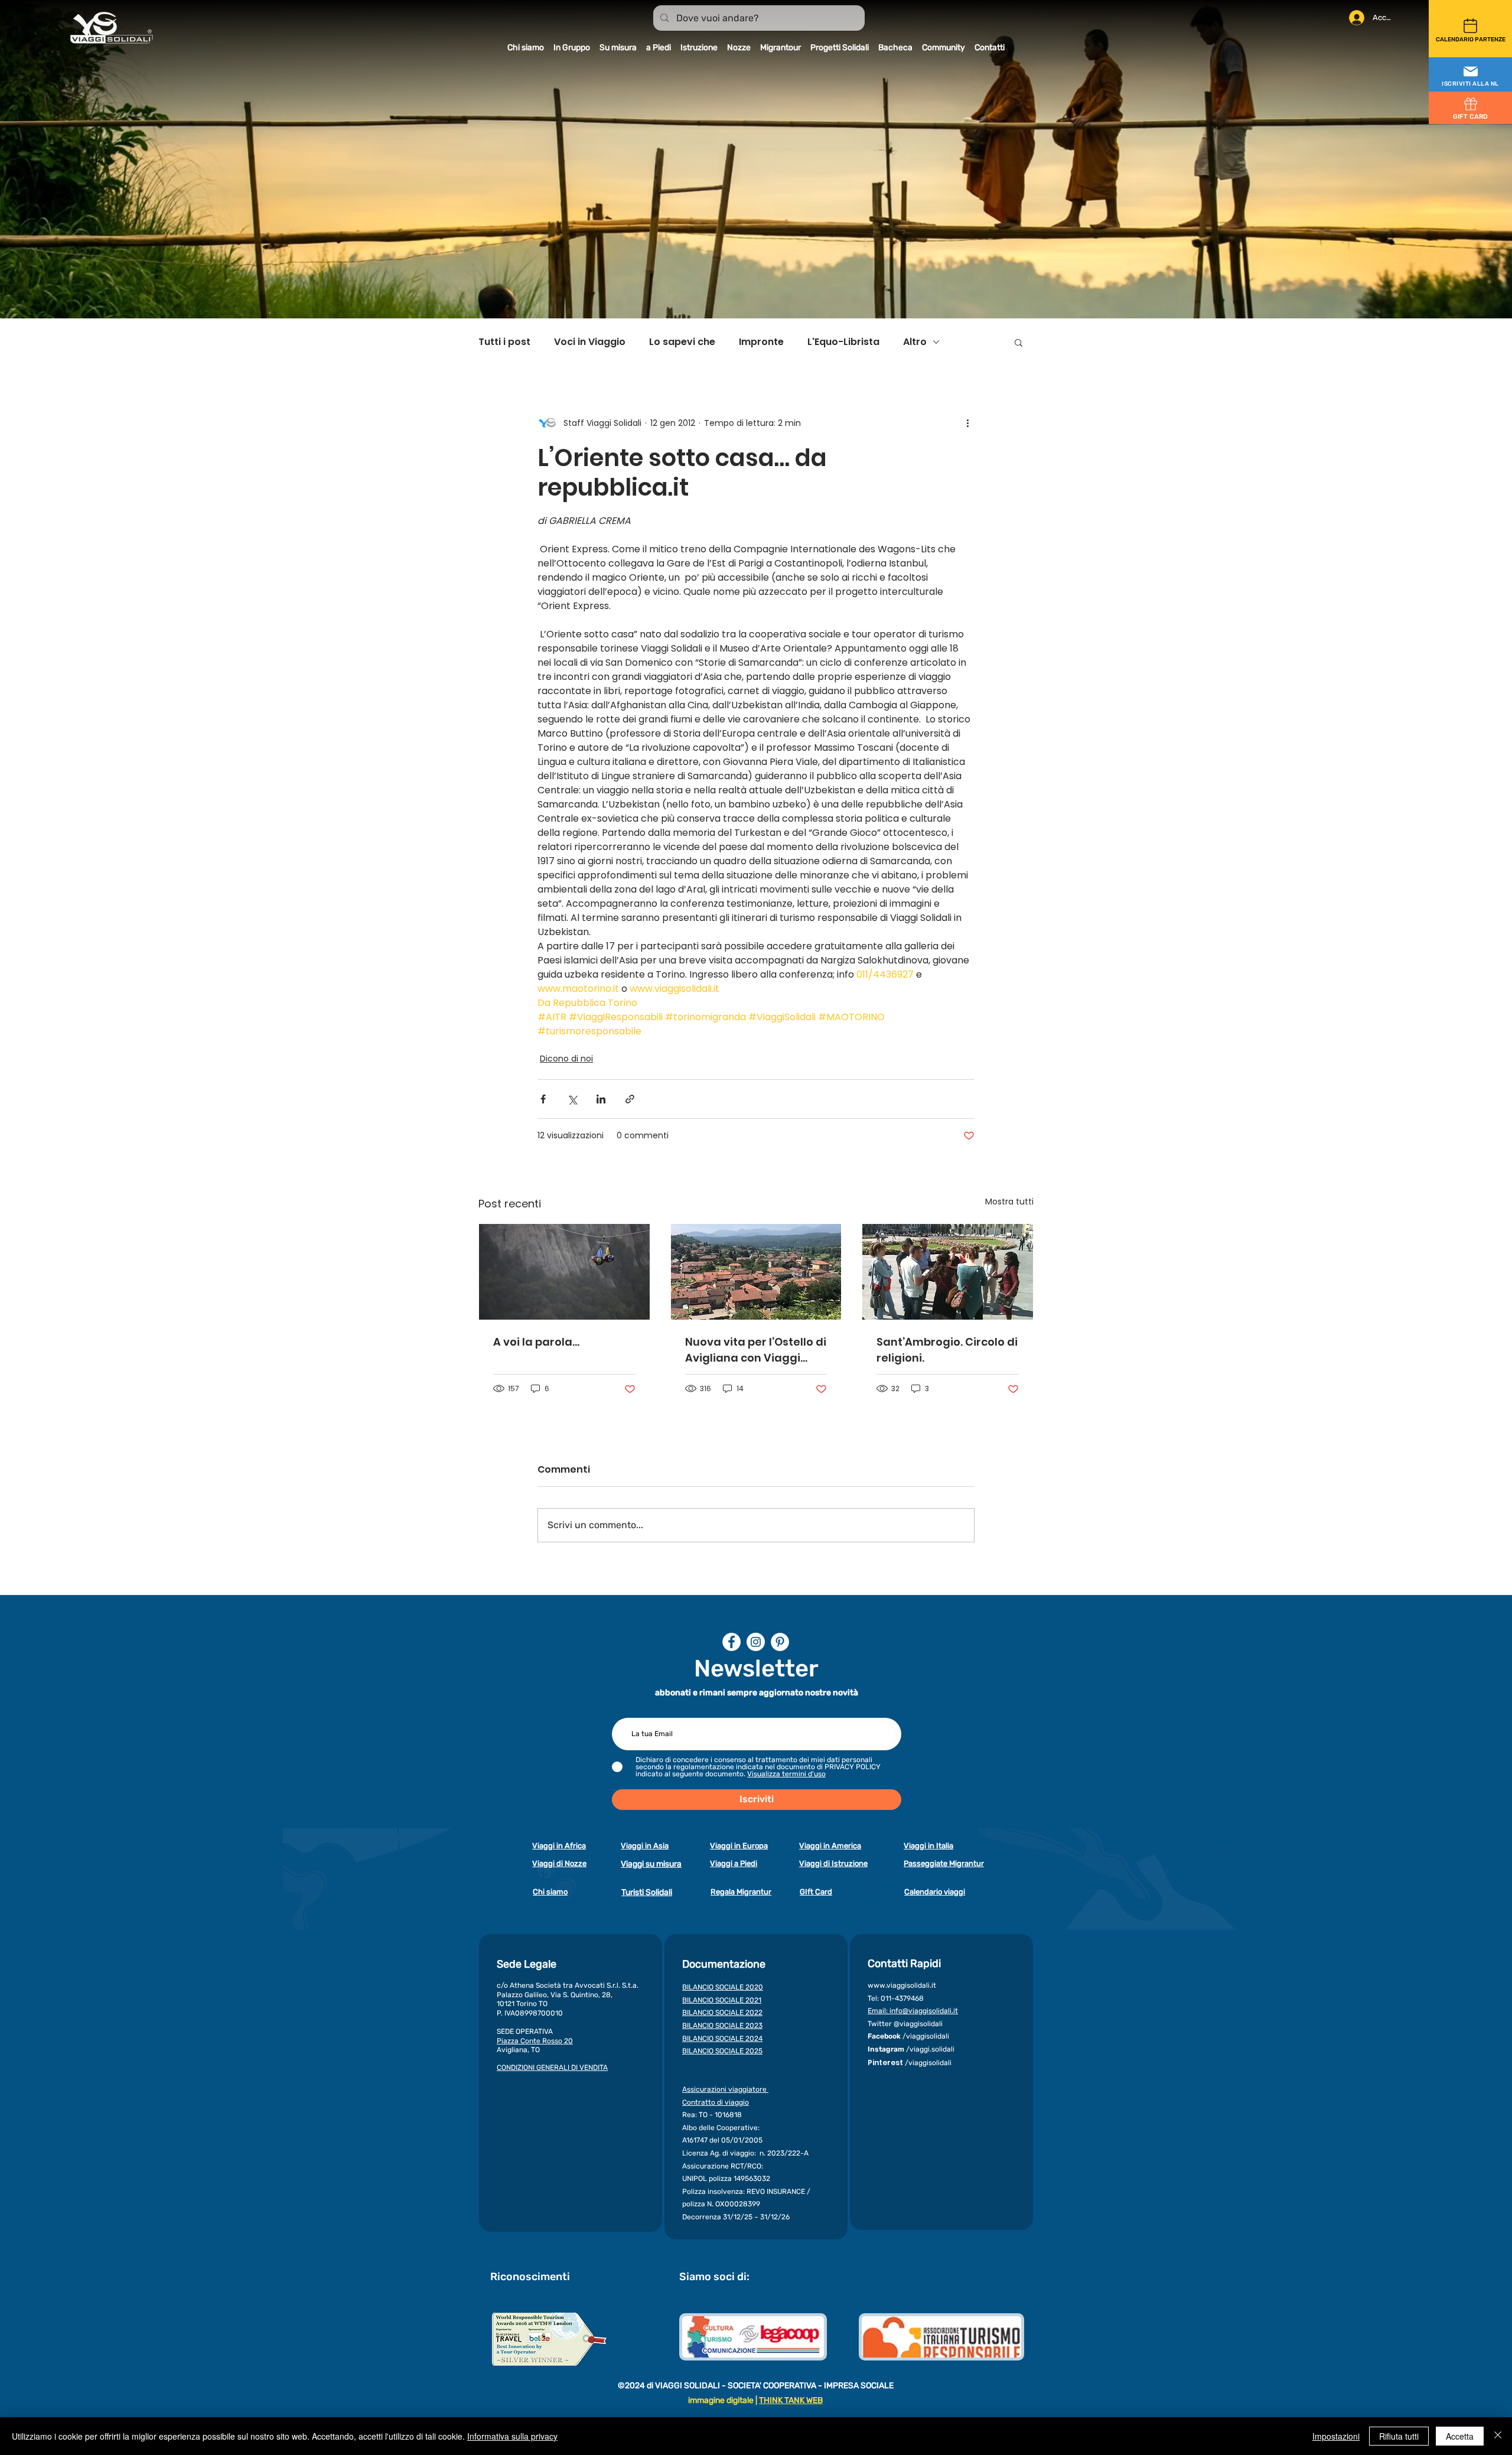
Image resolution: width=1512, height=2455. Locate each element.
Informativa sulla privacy (512, 2436)
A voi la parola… (536, 1342)
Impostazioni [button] (1336, 2436)
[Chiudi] (1498, 2436)
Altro (915, 342)
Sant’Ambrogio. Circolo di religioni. (947, 1350)
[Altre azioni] (967, 423)
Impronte (761, 342)
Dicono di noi (566, 1059)
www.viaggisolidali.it (902, 1985)
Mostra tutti (1009, 1202)
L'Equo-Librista (843, 342)
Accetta (1460, 2436)
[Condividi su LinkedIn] (601, 1099)
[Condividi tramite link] (630, 1099)
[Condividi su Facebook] (543, 1099)
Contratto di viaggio (716, 2102)
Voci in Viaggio (590, 342)
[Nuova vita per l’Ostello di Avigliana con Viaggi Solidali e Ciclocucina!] (756, 1272)
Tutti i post (504, 342)
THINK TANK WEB (791, 2400)
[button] (1470, 75)
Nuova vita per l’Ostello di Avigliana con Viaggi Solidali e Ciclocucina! (756, 1350)
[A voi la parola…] (564, 1272)
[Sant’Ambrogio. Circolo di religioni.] (948, 1272)
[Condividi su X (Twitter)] (572, 1099)
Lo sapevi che (682, 342)
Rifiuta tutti (1399, 2436)
